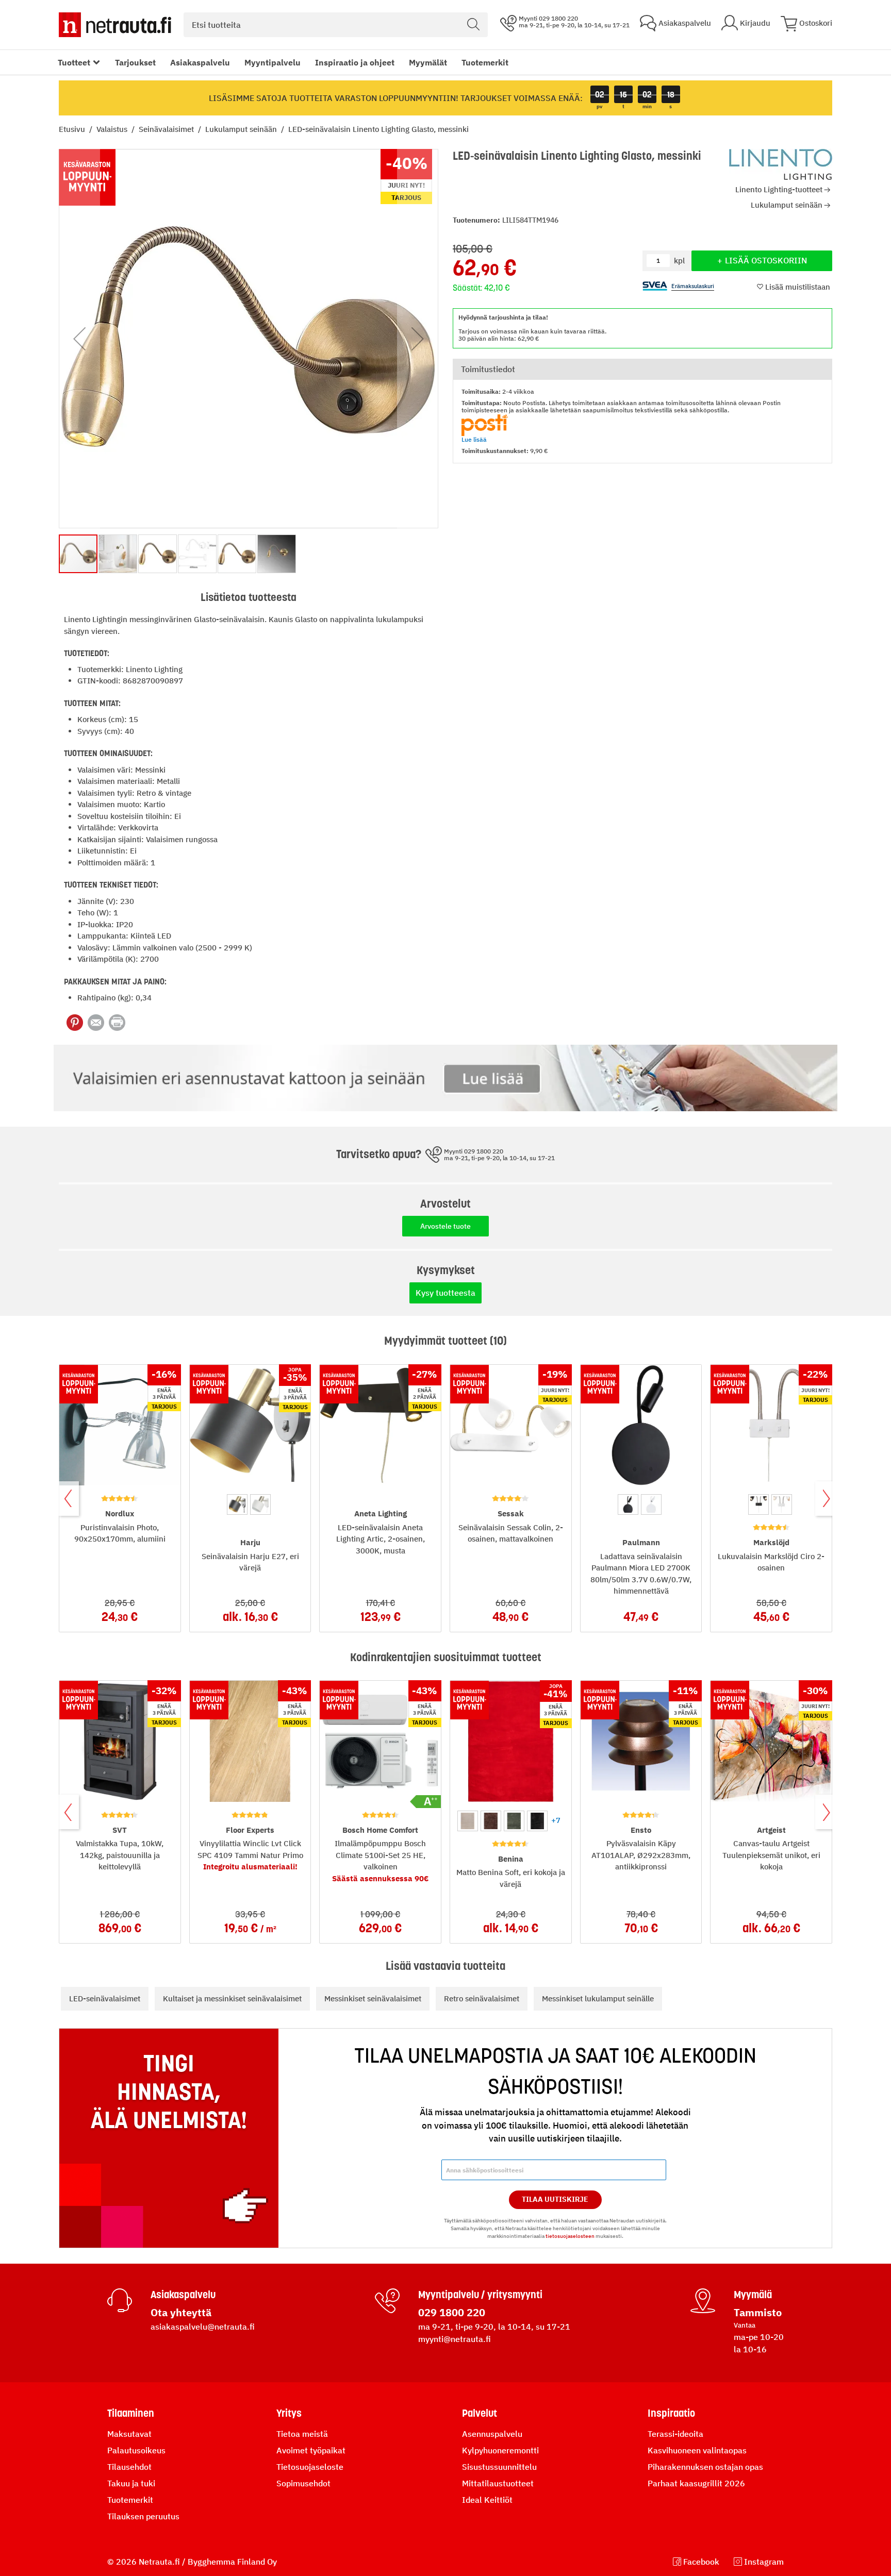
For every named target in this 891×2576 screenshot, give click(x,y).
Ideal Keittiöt (487, 2500)
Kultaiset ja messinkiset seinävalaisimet (232, 1998)
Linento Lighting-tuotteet (779, 189)
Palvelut (480, 2413)
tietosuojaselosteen (570, 2236)
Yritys (289, 2413)
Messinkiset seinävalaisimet (373, 1998)
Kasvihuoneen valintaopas (697, 2450)
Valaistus (113, 129)
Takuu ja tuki (131, 2483)
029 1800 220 (452, 2312)
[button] (79, 339)
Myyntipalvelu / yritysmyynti (480, 2295)
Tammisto (758, 2312)
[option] (237, 1504)
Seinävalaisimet (167, 129)
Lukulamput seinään (242, 129)
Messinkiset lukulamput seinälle (598, 1998)
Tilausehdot (129, 2467)
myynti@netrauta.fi (455, 2339)
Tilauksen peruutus (143, 2516)
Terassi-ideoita (675, 2434)
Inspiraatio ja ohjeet (355, 62)
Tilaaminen (131, 2413)
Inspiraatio (671, 2413)
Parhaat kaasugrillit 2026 (696, 2483)
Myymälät (428, 62)
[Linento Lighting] (781, 164)
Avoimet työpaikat (311, 2450)
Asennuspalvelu (492, 2434)
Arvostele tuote (445, 1226)
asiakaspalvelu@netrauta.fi (203, 2327)
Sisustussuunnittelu (499, 2467)
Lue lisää (474, 439)
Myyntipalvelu (273, 62)
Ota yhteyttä (181, 2312)
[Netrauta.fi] (115, 25)
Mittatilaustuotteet (498, 2483)
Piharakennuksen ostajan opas (705, 2467)
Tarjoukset (135, 62)
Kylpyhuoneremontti (500, 2450)
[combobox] (336, 25)
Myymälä (753, 2295)
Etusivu (73, 129)
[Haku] (473, 25)
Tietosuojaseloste (310, 2467)
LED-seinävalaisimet (105, 1998)
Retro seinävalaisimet (482, 1998)
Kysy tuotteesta (445, 1293)
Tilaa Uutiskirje (555, 2199)
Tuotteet (74, 62)
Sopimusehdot (303, 2483)
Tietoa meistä (302, 2434)
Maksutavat (129, 2434)
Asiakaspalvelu (200, 62)
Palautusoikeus (136, 2450)
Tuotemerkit (485, 62)
